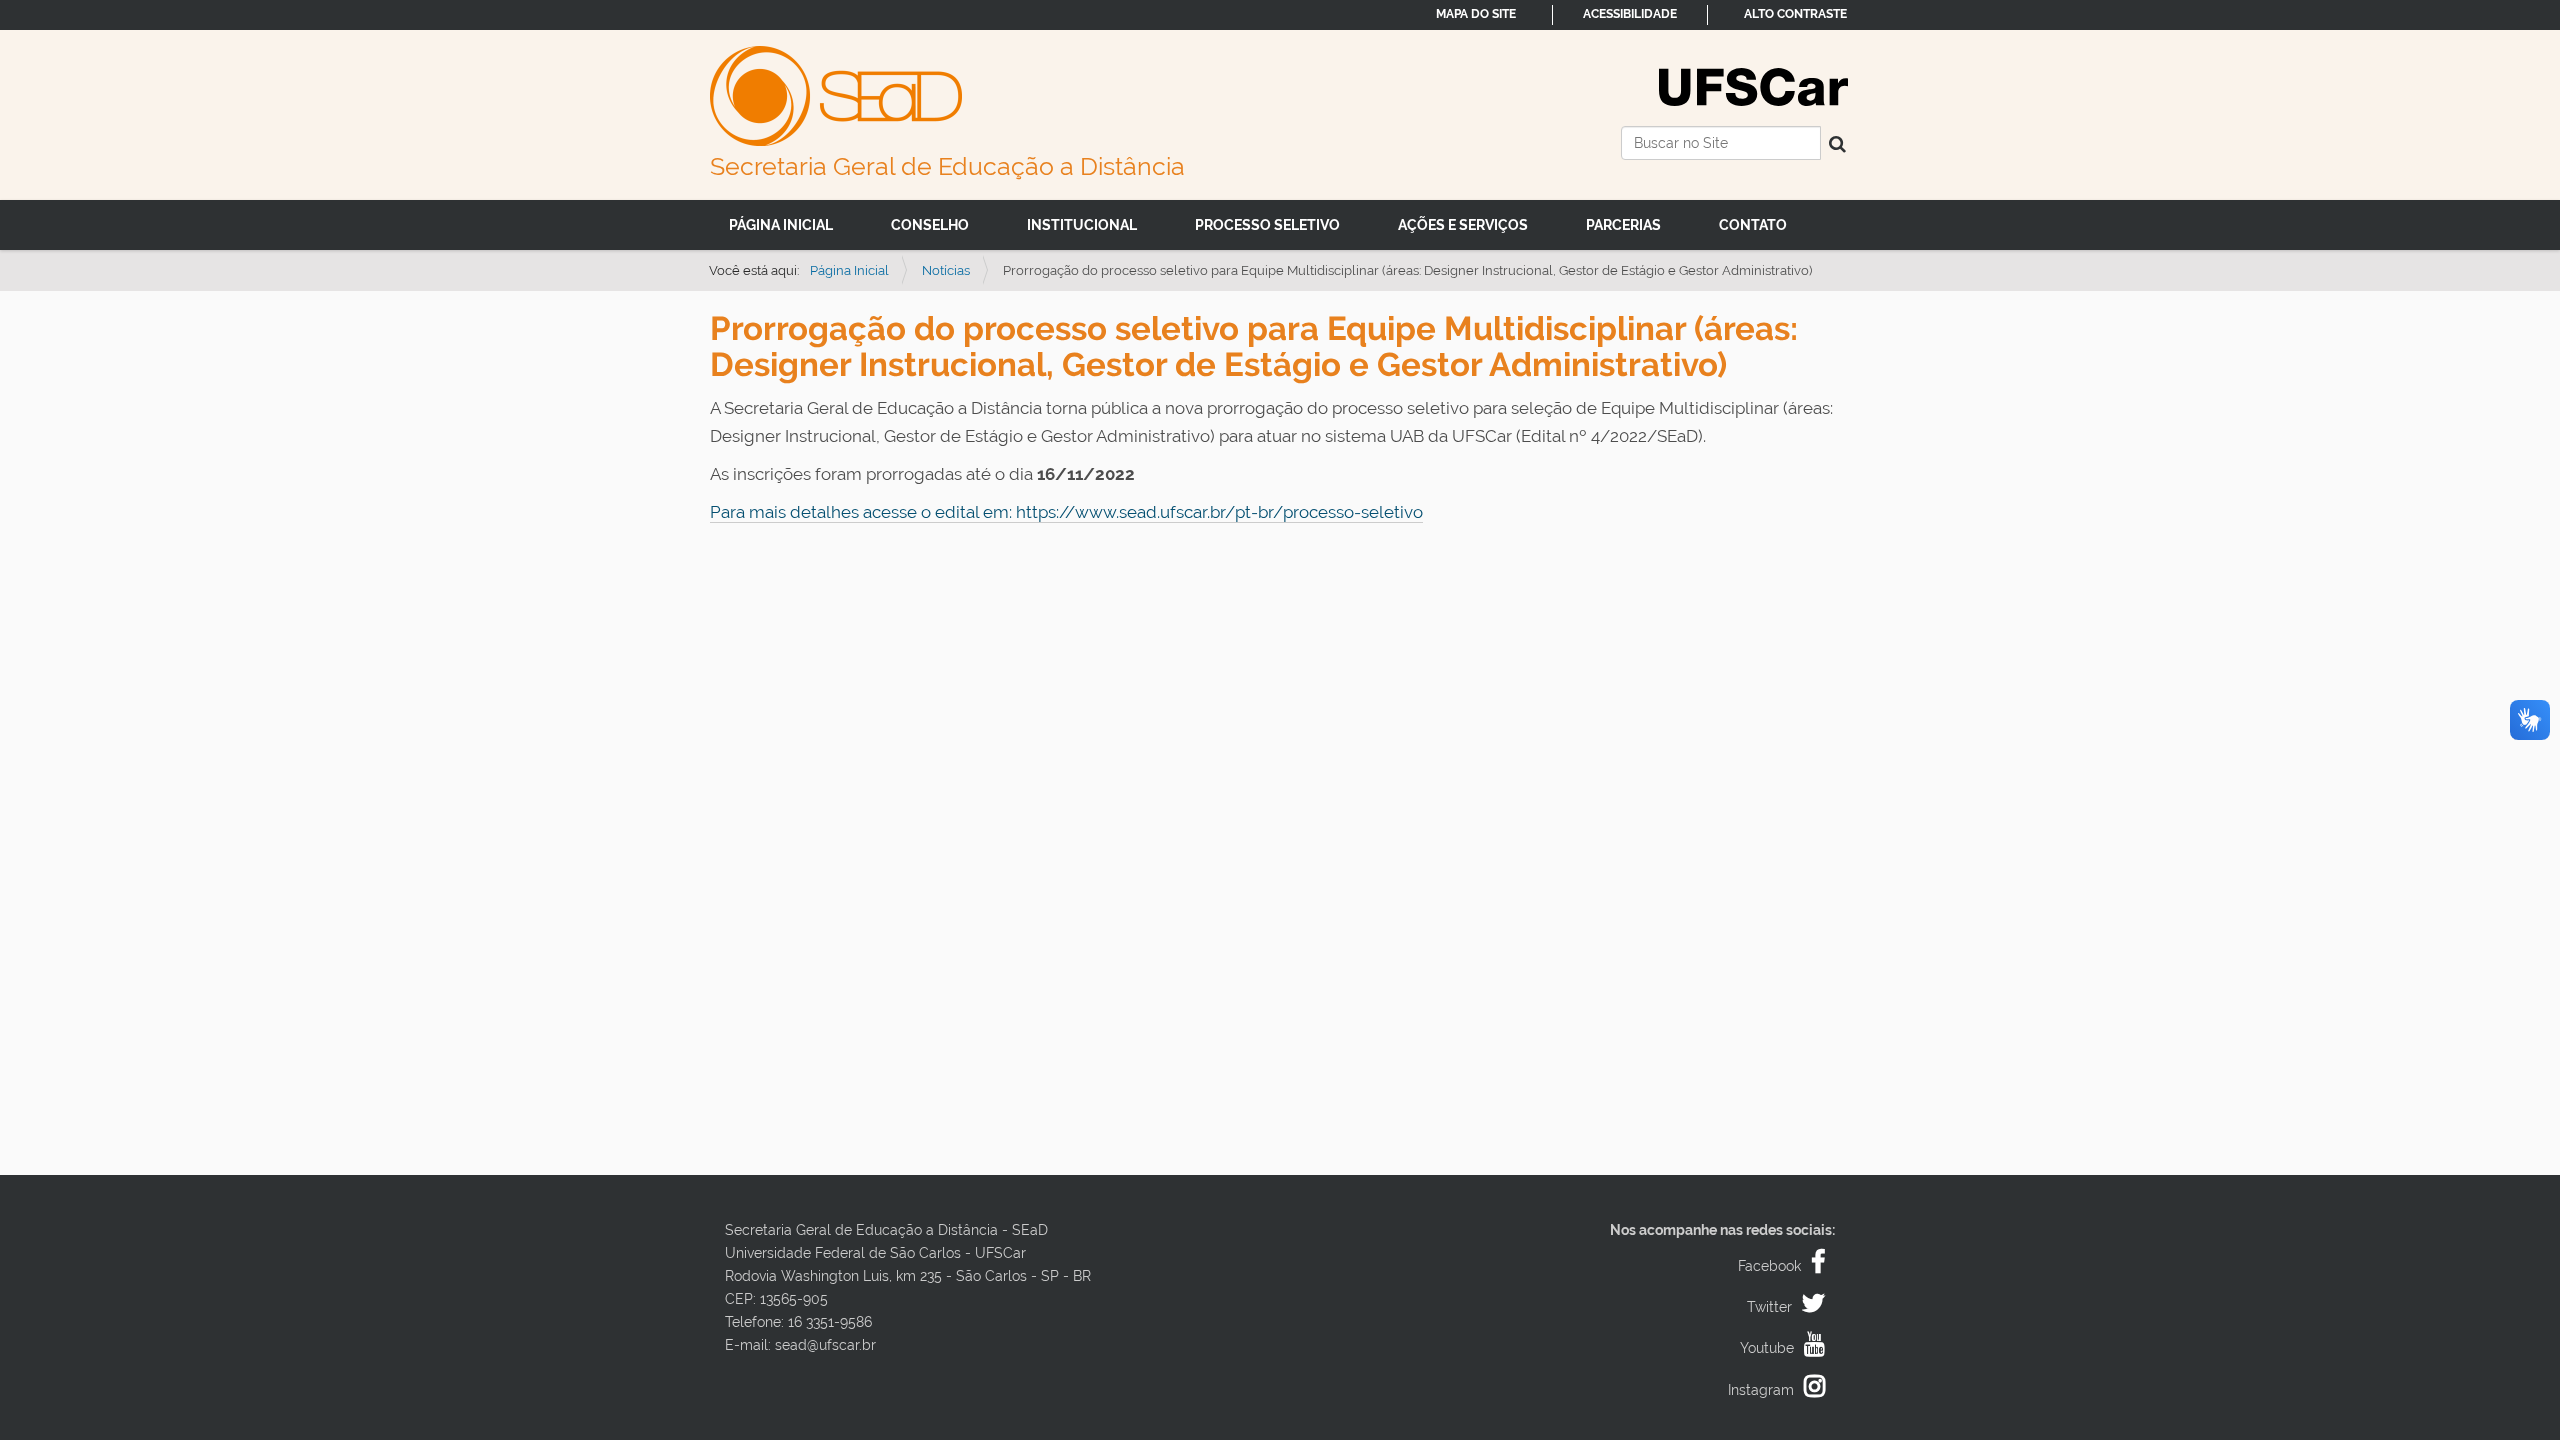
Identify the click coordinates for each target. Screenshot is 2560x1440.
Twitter (1769, 1307)
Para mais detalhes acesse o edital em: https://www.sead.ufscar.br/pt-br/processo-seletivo (1066, 512)
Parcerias (1623, 225)
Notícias (946, 270)
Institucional (1082, 225)
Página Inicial (781, 225)
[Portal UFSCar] (1753, 85)
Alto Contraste (1795, 14)
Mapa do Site (1476, 14)
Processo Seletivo (1267, 225)
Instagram (1761, 1390)
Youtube (1767, 1348)
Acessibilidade (1630, 14)
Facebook (1769, 1266)
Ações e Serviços (1463, 225)
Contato (1753, 225)
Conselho (930, 225)
